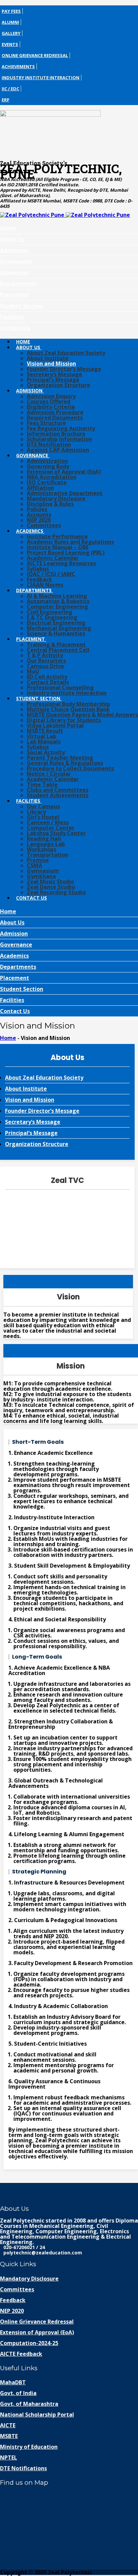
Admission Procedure (55, 412)
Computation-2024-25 (29, 2343)
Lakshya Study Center (56, 833)
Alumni (10, 22)
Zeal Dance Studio (51, 887)
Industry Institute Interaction (41, 78)
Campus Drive (45, 666)
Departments (18, 284)
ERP (6, 100)
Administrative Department (65, 493)
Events (10, 44)
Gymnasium (43, 871)
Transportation (48, 855)
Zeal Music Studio (50, 881)
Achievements (18, 66)
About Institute (48, 358)
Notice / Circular (49, 774)
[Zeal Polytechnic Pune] (69, 133)
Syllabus (38, 569)
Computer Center (51, 828)
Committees (44, 525)
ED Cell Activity (47, 677)
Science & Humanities (56, 633)
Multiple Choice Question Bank (68, 709)
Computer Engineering (57, 607)
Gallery (11, 33)
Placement (15, 295)
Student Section (22, 306)
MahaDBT (13, 2382)
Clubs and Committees (58, 790)
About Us (12, 239)
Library (36, 812)
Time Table (42, 784)
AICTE (8, 2425)
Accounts (39, 515)
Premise (38, 860)
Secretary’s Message (54, 374)
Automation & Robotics (58, 601)
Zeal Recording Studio (56, 892)
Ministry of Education (29, 2447)
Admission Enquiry (51, 396)
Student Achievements (58, 795)
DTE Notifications (23, 2468)
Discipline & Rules (50, 504)
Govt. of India (18, 2393)
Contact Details (48, 682)
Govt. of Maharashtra (29, 2404)
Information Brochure (56, 434)
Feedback (40, 579)
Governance (16, 261)
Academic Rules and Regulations (70, 542)
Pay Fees (11, 11)
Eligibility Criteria (51, 407)
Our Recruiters (46, 661)
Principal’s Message (53, 380)
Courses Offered (49, 401)
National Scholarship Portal (37, 2415)
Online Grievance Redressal (35, 55)
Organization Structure (58, 385)
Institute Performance (57, 536)
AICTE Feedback (21, 2354)
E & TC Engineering (52, 617)
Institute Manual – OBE (58, 547)
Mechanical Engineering (59, 628)
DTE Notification (49, 444)
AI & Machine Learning (57, 596)
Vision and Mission (51, 364)
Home (8, 228)
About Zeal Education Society (66, 353)
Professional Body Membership (68, 704)
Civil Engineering (50, 612)
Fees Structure (46, 423)
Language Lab (46, 844)
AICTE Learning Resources (61, 563)
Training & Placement (56, 645)
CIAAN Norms (45, 585)
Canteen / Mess (48, 822)
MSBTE (9, 2436)
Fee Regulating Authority (61, 428)
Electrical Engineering (56, 623)
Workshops (42, 849)
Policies (37, 509)
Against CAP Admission (58, 450)
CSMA (34, 865)
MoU (33, 671)
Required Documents (55, 418)
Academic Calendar (53, 558)
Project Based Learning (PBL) (66, 553)
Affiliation (40, 488)
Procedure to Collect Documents (70, 768)
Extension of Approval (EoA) (64, 472)
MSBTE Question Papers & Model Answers (82, 715)
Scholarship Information (59, 439)
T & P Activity (45, 655)
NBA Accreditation (52, 477)
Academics (14, 273)
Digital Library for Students (64, 720)
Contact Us (15, 328)
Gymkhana (41, 876)
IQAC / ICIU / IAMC (51, 574)
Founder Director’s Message (64, 369)
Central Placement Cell (58, 650)
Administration (47, 461)
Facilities (12, 317)
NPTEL (9, 2458)
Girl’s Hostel (43, 817)
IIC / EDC (10, 89)
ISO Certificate (47, 482)
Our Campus (43, 806)
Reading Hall (44, 839)
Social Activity (46, 752)
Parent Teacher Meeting (60, 758)
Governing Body (48, 466)
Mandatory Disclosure (56, 498)
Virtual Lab (42, 736)
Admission (14, 250)
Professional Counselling (60, 687)
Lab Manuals (44, 742)
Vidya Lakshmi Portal (55, 725)
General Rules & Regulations (65, 763)
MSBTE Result (45, 731)
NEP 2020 (39, 520)
